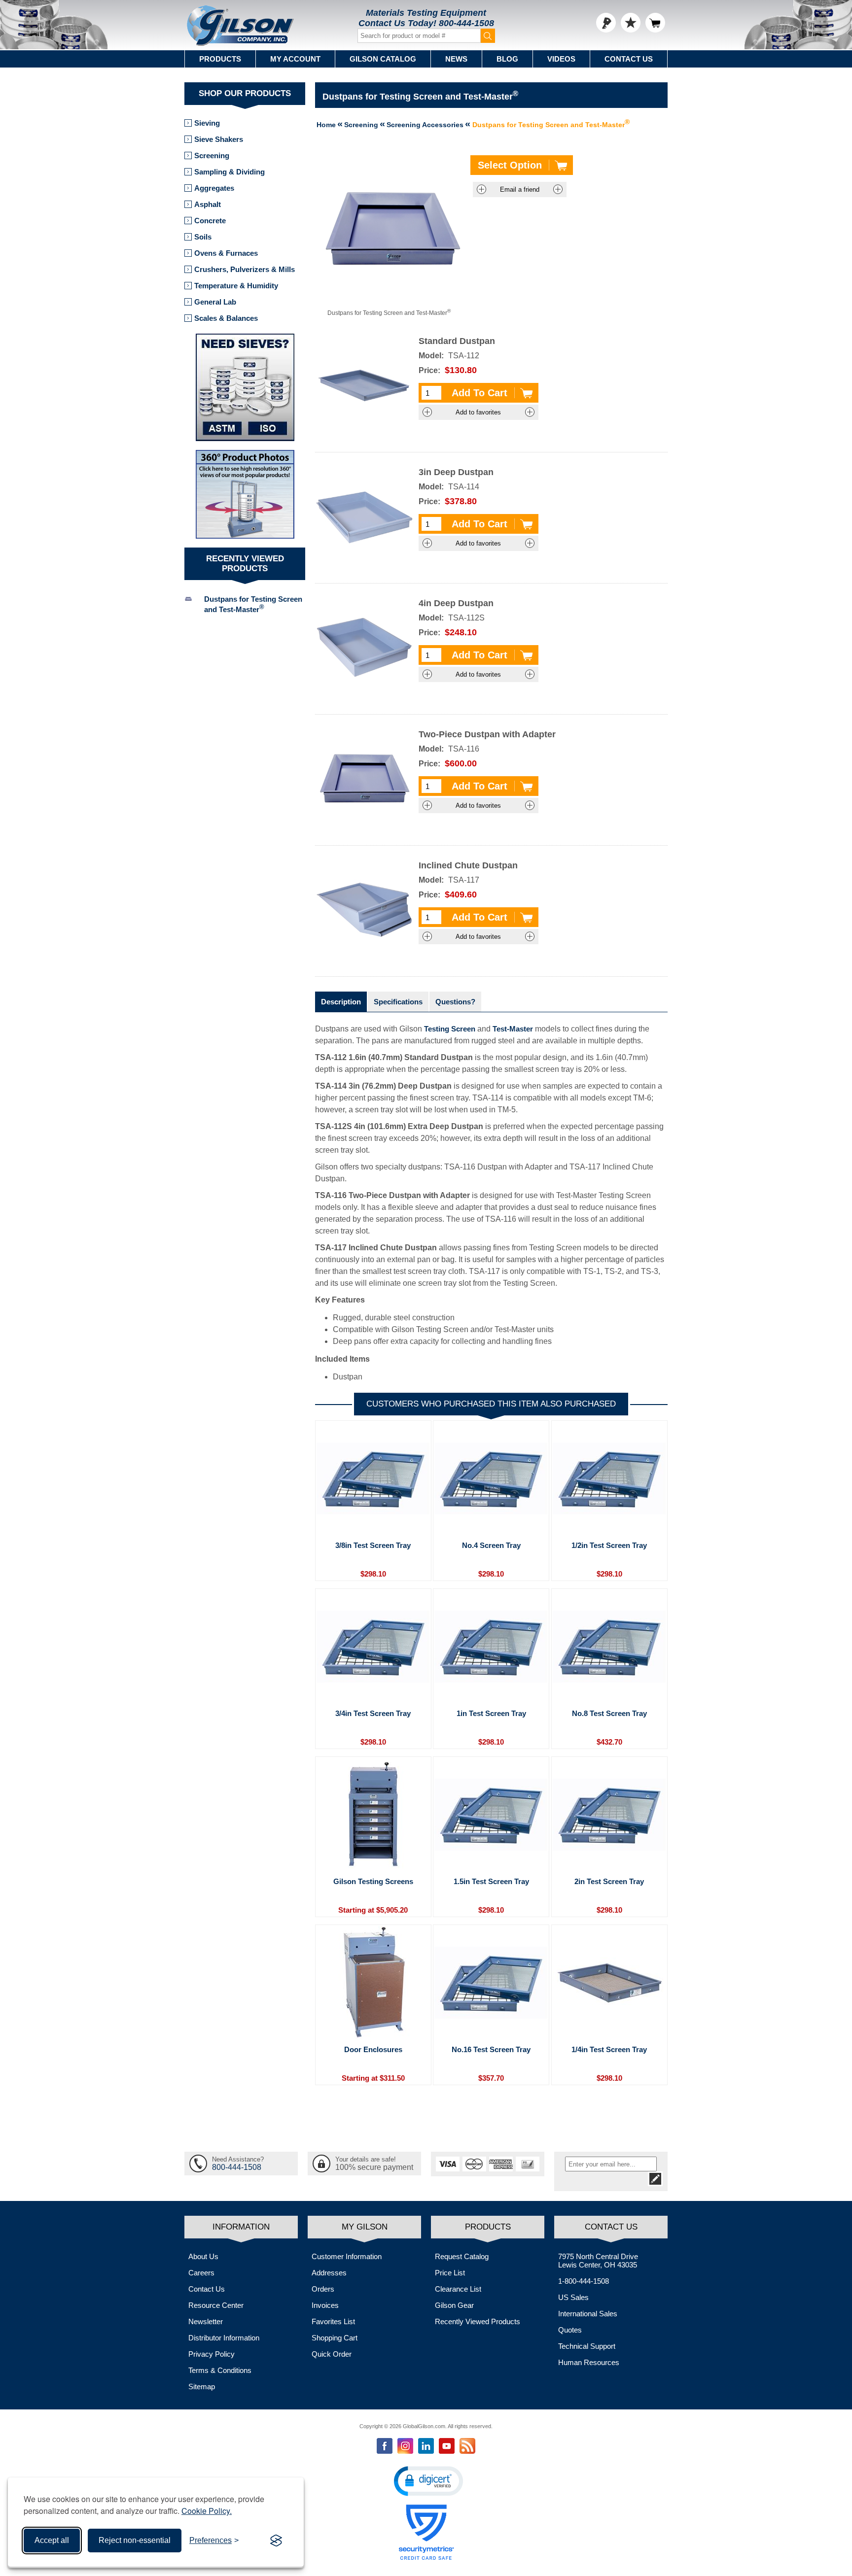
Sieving (207, 123)
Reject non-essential (135, 2540)
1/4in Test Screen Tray (609, 2049)
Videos (561, 59)
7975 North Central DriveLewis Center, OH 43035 (598, 2261)
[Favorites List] (631, 23)
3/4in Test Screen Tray (373, 1713)
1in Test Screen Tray (491, 1713)
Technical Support (587, 2346)
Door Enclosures (373, 2049)
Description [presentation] (341, 1002)
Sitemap (202, 2387)
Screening (212, 155)
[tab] (341, 1002)
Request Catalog (462, 2256)
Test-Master (513, 1029)
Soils (203, 237)
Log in (606, 23)
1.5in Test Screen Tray (491, 1881)
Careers (201, 2273)
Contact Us (629, 59)
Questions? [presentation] (455, 1002)
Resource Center (216, 2305)
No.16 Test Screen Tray (491, 2049)
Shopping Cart (335, 2338)
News (456, 59)
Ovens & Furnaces (226, 253)
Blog (507, 59)
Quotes (570, 2330)
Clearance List (458, 2289)
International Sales (588, 2314)
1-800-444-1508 (584, 2281)
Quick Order (332, 2354)
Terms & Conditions (220, 2370)
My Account (295, 59)
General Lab (215, 302)
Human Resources (589, 2362)
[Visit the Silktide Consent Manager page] (276, 2541)
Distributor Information (224, 2338)
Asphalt (208, 204)
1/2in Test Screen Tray (609, 1545)
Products (220, 59)
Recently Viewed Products (478, 2321)
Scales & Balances (226, 318)
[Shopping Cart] (655, 23)
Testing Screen (450, 1029)
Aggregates (214, 188)
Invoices (325, 2305)
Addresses (329, 2273)
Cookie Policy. (207, 2511)
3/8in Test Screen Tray (373, 1545)
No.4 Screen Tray (491, 1545)
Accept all (52, 2540)
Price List (450, 2273)
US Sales (573, 2297)
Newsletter (206, 2321)
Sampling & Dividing (230, 172)
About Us (203, 2256)
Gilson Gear (454, 2305)
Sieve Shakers (219, 139)
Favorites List (333, 2321)
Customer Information (347, 2256)
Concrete (210, 221)
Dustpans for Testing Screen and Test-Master (253, 604)
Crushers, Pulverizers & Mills (245, 269)
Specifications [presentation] (398, 1002)
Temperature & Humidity (236, 286)
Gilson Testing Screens (373, 1881)
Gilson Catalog (383, 59)
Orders (323, 2289)
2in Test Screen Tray (609, 1881)
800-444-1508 (466, 23)
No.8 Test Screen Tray (609, 1713)
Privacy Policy (212, 2354)
